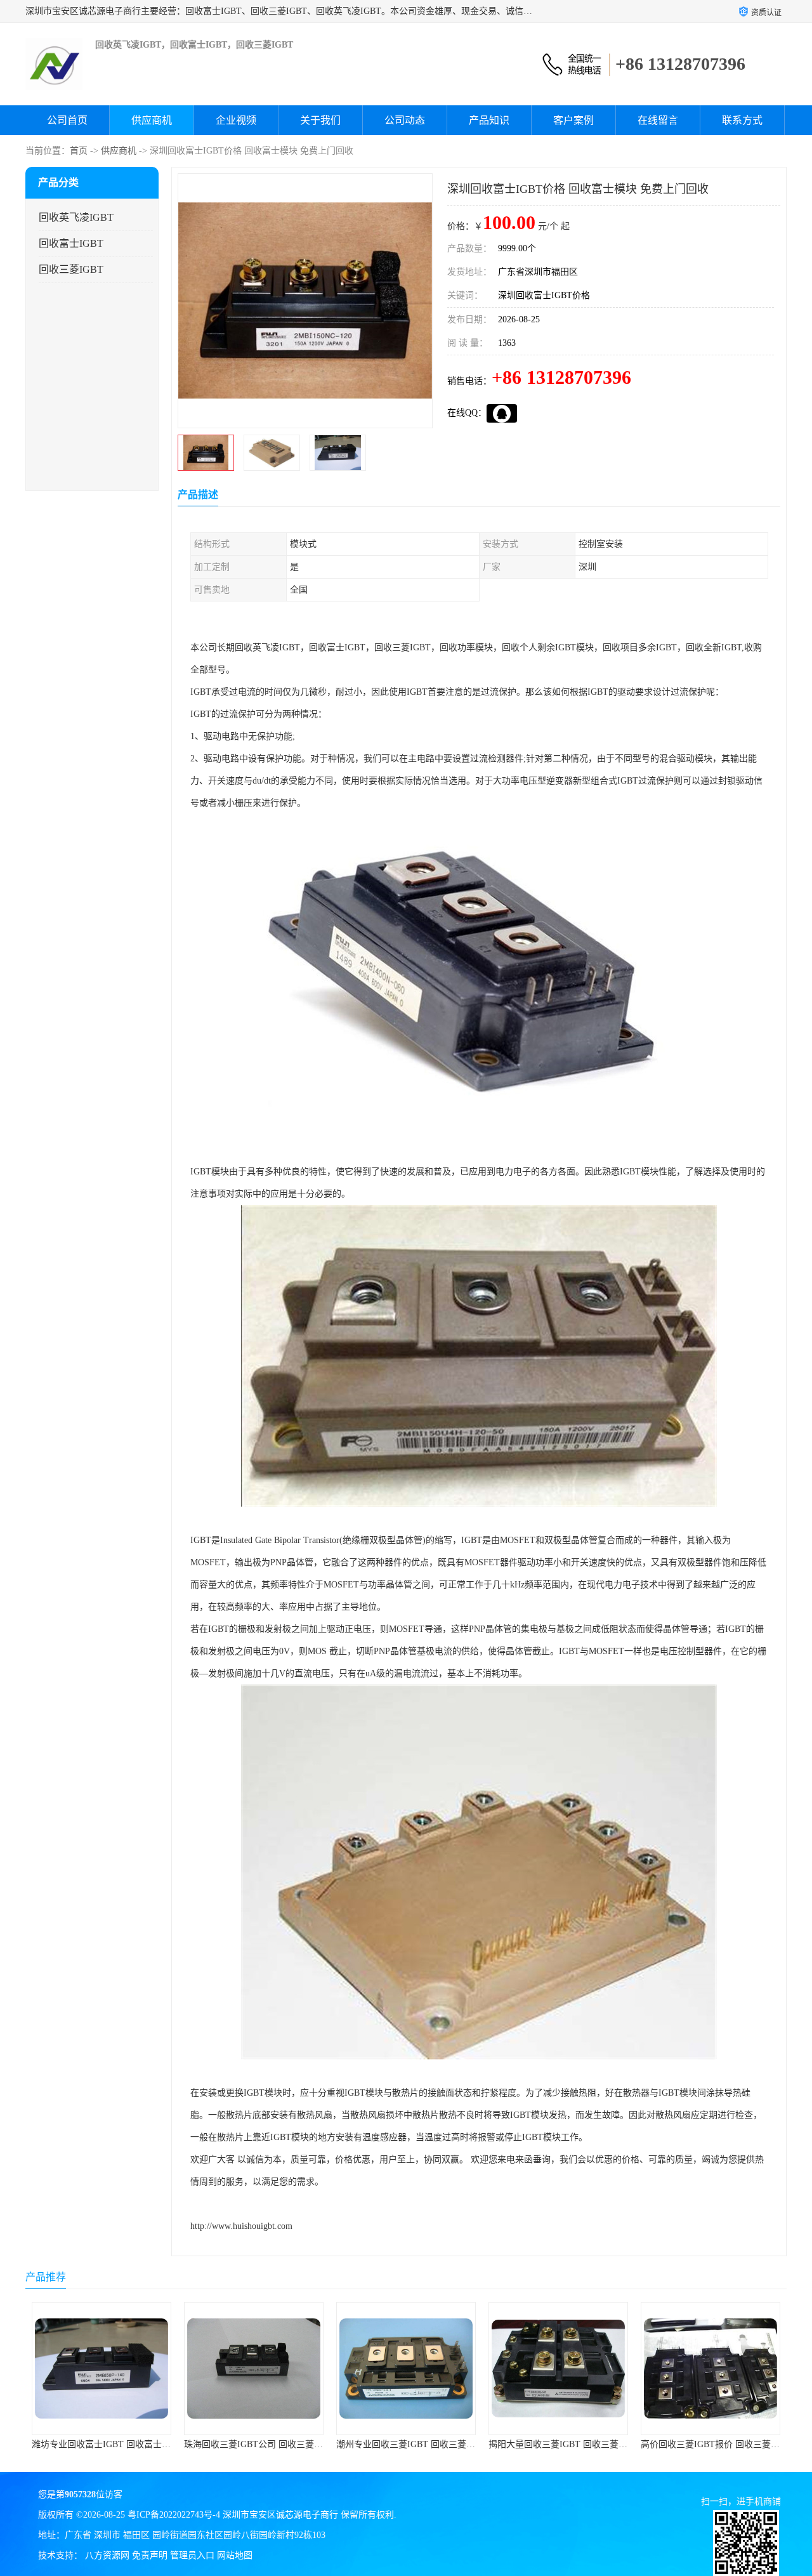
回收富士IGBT (71, 243)
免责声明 (150, 2555)
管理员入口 (192, 2555)
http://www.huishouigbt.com (241, 2226)
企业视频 (236, 120)
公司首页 (67, 120)
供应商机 (152, 120)
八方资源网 (107, 2555)
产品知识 (489, 120)
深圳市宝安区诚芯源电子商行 (280, 2515)
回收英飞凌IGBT (76, 217)
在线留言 (658, 120)
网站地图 (235, 2555)
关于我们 (320, 120)
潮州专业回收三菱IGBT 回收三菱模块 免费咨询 (277, 2444)
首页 (79, 151)
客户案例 (573, 120)
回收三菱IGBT (71, 269)
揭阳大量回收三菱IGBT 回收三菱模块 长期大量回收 (438, 2444)
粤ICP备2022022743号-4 (174, 2515)
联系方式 (742, 120)
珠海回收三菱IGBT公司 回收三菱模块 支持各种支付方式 (142, 2444)
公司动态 (405, 120)
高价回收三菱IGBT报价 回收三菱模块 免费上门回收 (590, 2444)
